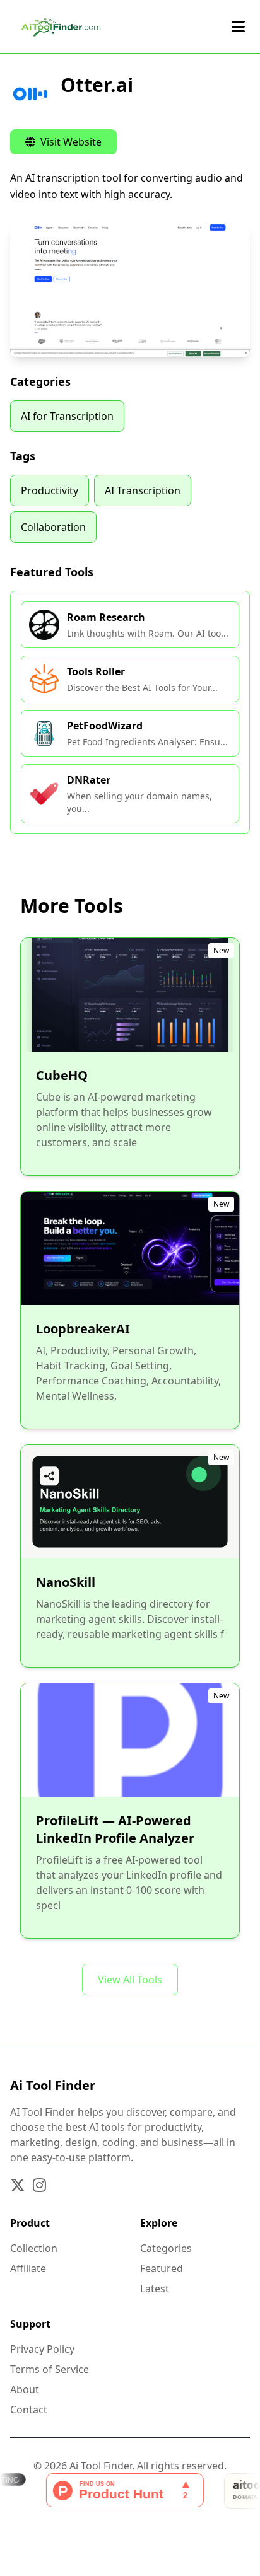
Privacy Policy (42, 2349)
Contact (29, 2410)
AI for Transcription (67, 416)
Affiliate (28, 2268)
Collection (34, 2248)
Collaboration (53, 527)
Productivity (50, 490)
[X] (18, 2185)
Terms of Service (50, 2369)
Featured (162, 2268)
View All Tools (130, 1980)
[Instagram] (39, 2185)
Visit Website (70, 142)
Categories (166, 2248)
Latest (155, 2289)
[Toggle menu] (238, 26)
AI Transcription (143, 490)
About (25, 2389)
